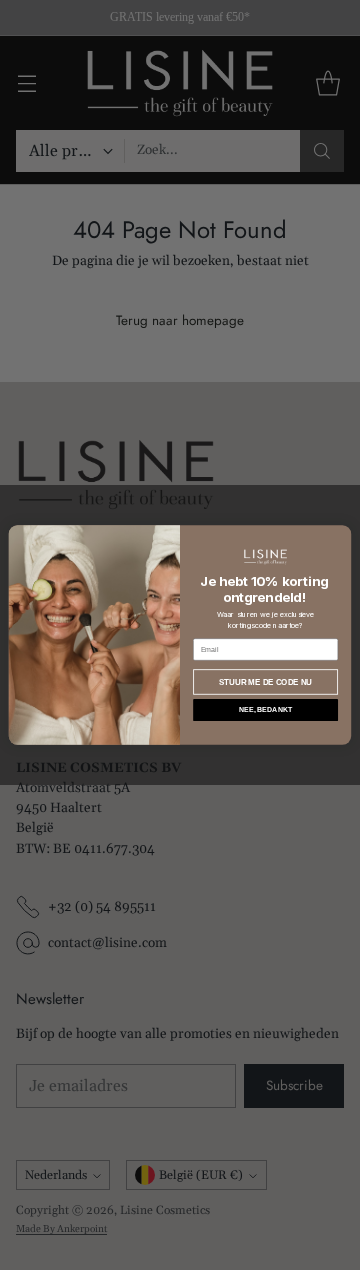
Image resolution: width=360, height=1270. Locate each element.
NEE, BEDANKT (266, 709)
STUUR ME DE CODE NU (265, 682)
